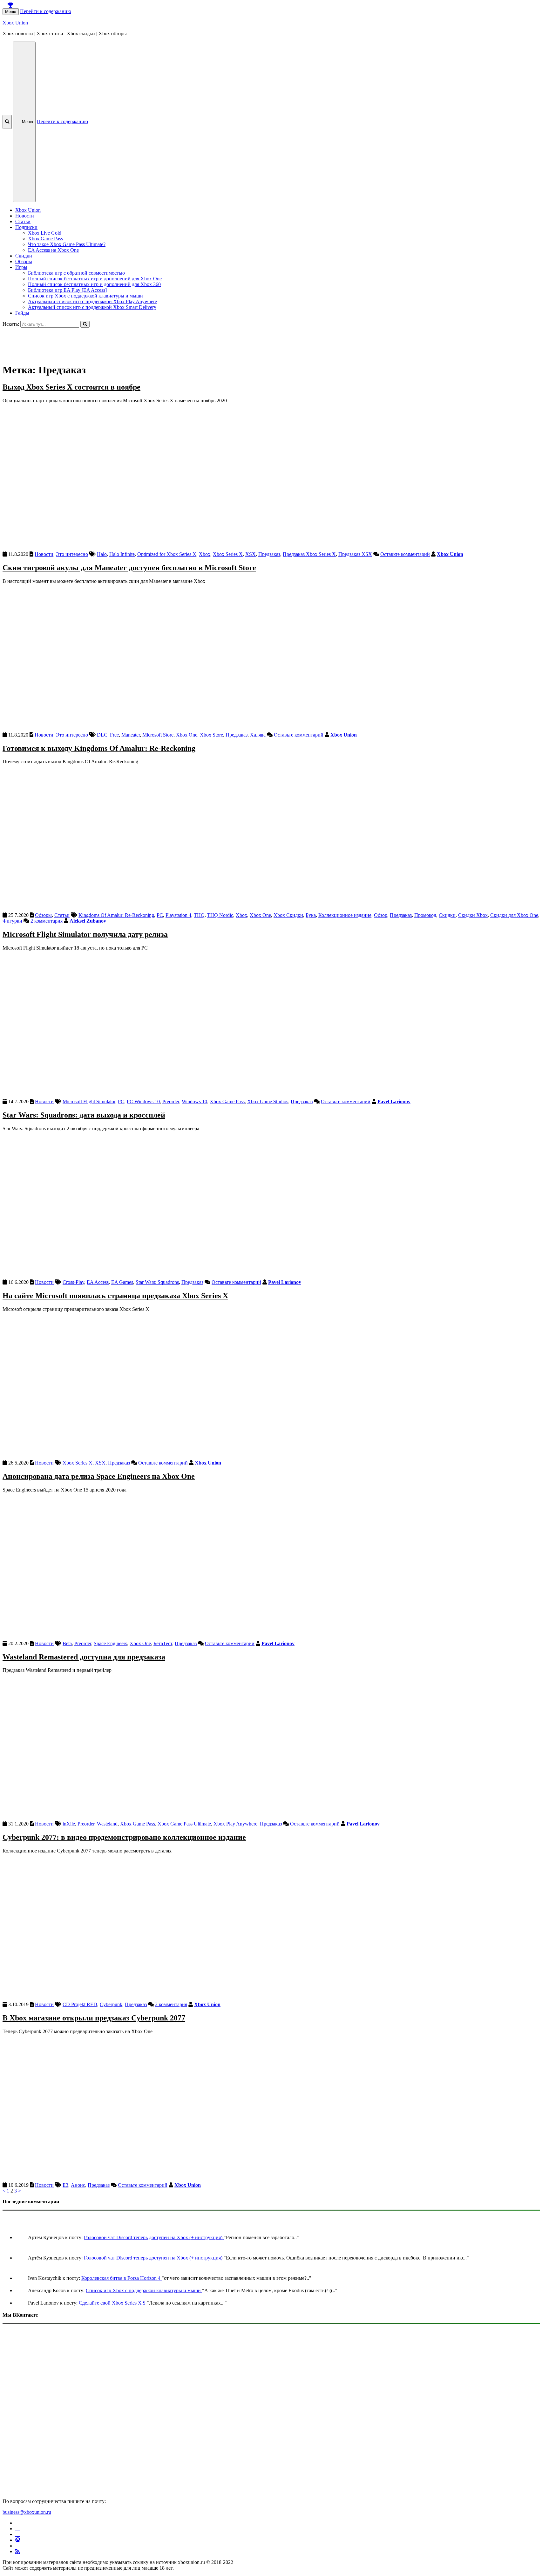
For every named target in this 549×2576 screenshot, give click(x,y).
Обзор (381, 915)
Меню (11, 12)
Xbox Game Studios (268, 1101)
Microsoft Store (158, 735)
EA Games (122, 1282)
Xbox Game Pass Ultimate (184, 1824)
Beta (67, 1643)
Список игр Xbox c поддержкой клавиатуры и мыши (85, 296)
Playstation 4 (178, 915)
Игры (21, 267)
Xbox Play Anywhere (235, 1824)
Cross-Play (73, 1282)
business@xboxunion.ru (27, 2512)
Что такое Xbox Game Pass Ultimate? (67, 244)
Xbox (205, 554)
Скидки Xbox (473, 915)
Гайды (22, 313)
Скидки (24, 256)
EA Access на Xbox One (53, 250)
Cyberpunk (111, 2004)
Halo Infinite (122, 554)
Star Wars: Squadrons (157, 1282)
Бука (311, 915)
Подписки (26, 227)
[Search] (85, 324)
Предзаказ (269, 554)
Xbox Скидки (288, 915)
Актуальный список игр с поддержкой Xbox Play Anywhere (92, 301)
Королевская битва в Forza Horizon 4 (122, 2278)
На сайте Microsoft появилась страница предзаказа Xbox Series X (115, 1296)
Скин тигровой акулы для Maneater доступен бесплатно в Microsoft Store (129, 568)
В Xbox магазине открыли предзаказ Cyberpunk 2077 (94, 2018)
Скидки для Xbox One (514, 915)
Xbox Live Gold (45, 233)
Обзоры (24, 261)
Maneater (131, 735)
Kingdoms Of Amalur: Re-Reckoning (116, 915)
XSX (251, 554)
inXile (69, 1824)
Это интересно (72, 554)
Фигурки (12, 921)
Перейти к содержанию (46, 11)
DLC (102, 735)
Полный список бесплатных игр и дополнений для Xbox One (95, 279)
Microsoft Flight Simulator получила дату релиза (85, 934)
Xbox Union (15, 23)
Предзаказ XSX (355, 554)
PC (160, 915)
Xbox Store (211, 735)
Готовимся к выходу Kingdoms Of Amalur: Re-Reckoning (99, 748)
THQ (199, 915)
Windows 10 (194, 1101)
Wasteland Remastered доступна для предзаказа (84, 1657)
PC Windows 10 (143, 1101)
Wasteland (107, 1824)
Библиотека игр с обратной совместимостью (76, 273)
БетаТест (163, 1643)
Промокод (425, 915)
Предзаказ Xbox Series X (309, 554)
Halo (102, 554)
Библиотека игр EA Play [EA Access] (67, 290)
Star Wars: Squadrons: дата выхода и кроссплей (84, 1115)
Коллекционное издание (345, 915)
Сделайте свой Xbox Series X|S (113, 2303)
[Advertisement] (193, 342)
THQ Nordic (220, 915)
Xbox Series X (228, 554)
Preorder (171, 1101)
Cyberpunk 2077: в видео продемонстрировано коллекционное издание (124, 1837)
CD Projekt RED (80, 2004)
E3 (65, 2185)
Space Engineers (110, 1643)
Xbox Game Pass (45, 239)
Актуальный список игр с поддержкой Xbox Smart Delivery (92, 307)
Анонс (78, 2185)
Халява (258, 735)
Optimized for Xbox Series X (167, 554)
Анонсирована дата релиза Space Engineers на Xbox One (99, 1476)
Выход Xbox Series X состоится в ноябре (71, 387)
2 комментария (47, 921)
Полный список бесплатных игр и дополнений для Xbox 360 (94, 284)
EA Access (98, 1282)
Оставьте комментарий (405, 554)
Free (114, 735)
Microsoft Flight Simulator (89, 1101)
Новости (25, 216)
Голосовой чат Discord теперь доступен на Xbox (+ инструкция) (154, 2237)
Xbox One (187, 735)
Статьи (23, 221)
